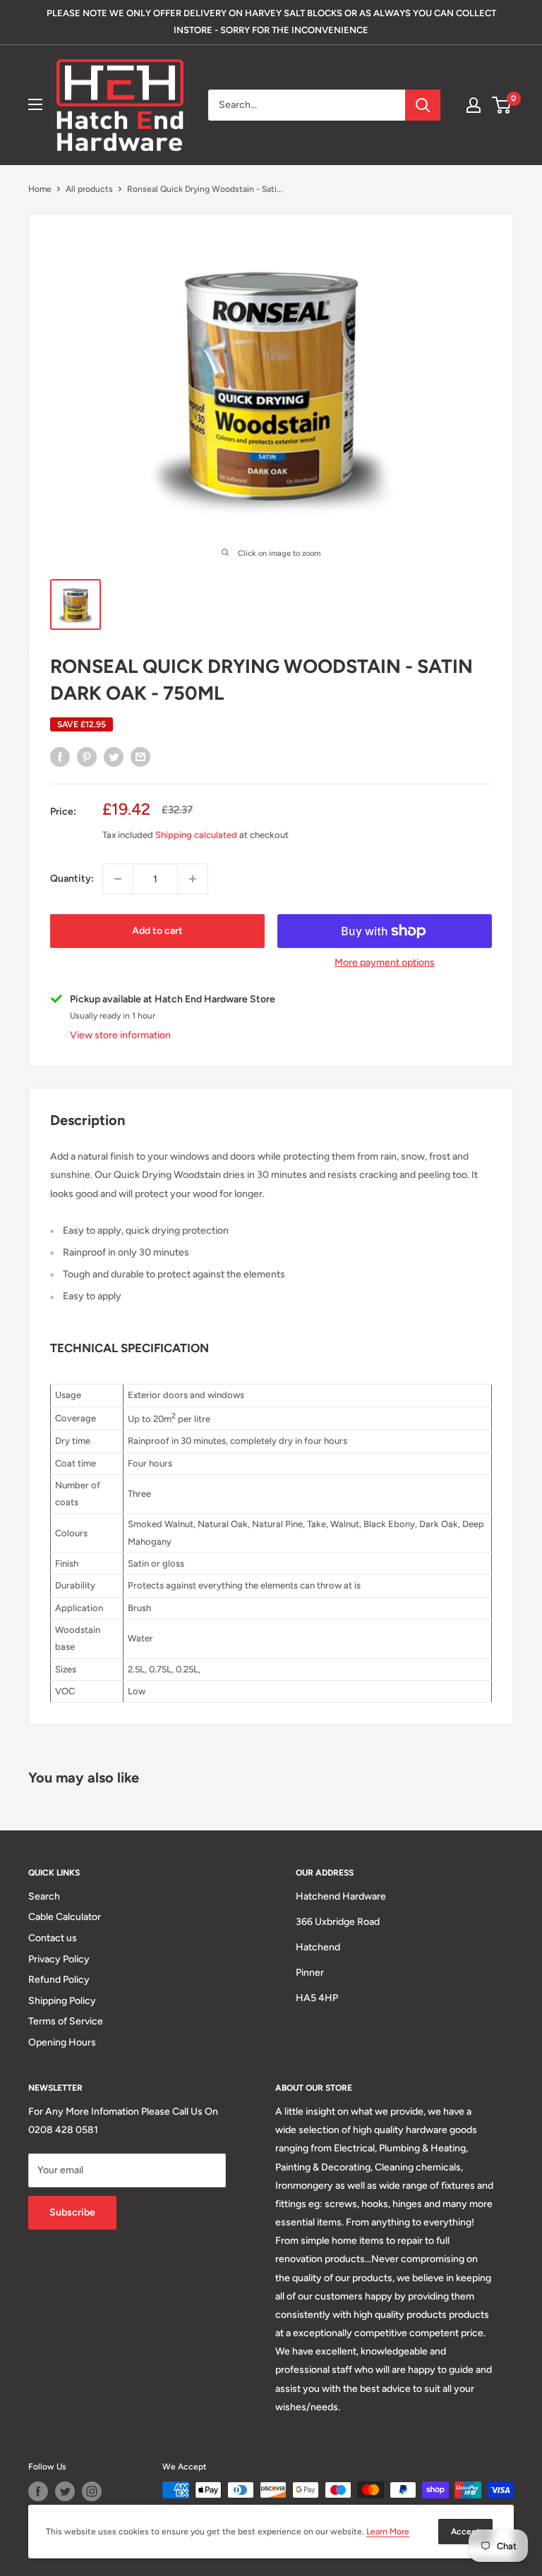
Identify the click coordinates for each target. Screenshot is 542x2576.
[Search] (423, 105)
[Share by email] (140, 757)
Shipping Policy (62, 2001)
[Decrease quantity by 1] (118, 879)
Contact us (53, 1938)
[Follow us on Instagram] (92, 2491)
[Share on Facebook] (60, 757)
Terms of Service (66, 2021)
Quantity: (72, 879)
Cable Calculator (65, 1917)
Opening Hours (62, 2042)
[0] (502, 105)
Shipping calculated (196, 835)
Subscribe (72, 2212)
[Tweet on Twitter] (114, 757)
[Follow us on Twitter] (65, 2491)
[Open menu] (35, 104)
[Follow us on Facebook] (38, 2491)
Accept (465, 2532)
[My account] (474, 105)
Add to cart (157, 931)
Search (44, 1896)
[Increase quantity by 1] (193, 879)
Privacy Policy (59, 1959)
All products (89, 189)
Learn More (388, 2532)
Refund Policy (59, 1980)
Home (40, 189)
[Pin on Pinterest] (87, 757)
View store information (120, 1035)
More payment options (385, 962)
